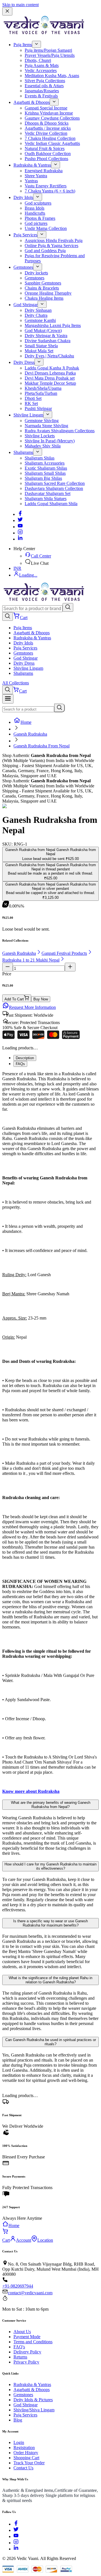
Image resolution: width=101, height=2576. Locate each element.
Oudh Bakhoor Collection (48, 154)
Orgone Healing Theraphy (48, 293)
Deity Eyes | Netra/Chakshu (49, 356)
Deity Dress (24, 362)
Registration (24, 2448)
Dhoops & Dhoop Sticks (47, 123)
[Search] (68, 607)
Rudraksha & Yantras (32, 165)
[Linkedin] (20, 539)
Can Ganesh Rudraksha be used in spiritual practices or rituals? (51, 2042)
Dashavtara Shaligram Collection (54, 488)
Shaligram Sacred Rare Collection (55, 483)
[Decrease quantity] (8, 967)
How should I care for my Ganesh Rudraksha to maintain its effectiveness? (50, 1866)
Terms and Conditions (33, 2342)
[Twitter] (20, 520)
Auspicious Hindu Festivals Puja (54, 240)
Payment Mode (27, 2337)
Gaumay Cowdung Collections (52, 118)
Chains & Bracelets (42, 288)
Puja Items (23, 45)
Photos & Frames (40, 218)
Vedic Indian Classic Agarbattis (52, 143)
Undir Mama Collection (46, 228)
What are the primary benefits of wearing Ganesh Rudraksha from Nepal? (51, 1805)
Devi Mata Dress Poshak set (50, 378)
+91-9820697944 (18, 2286)
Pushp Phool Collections (46, 159)
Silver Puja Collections (45, 81)
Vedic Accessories (41, 70)
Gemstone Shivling (42, 421)
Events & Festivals (41, 96)
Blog (18, 2420)
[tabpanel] (50, 1433)
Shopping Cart (26, 2458)
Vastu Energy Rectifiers (46, 186)
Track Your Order (29, 2463)
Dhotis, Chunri (38, 60)
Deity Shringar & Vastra (46, 336)
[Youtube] (20, 527)
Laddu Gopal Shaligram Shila (51, 504)
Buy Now (41, 999)
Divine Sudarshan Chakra (48, 341)
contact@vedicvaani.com (30, 2293)
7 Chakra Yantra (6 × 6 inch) (50, 191)
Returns (20, 2357)
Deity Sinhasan (38, 310)
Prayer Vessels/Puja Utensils (50, 55)
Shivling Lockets (40, 436)
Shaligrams (23, 452)
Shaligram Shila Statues (46, 499)
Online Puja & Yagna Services (51, 246)
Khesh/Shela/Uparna (43, 388)
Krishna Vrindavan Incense (49, 113)
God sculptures (38, 203)
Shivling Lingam (28, 415)
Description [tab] (25, 1058)
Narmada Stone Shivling (46, 426)
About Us (22, 2332)
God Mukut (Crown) (43, 331)
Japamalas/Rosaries (42, 91)
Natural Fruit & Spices (45, 148)
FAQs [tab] (20, 1064)
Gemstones (23, 267)
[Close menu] (7, 11)
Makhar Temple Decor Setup (50, 383)
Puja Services (25, 235)
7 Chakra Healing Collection (50, 138)
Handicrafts (35, 213)
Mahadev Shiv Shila (43, 446)
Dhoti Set (33, 398)
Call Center (41, 556)
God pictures (36, 223)
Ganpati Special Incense (46, 108)
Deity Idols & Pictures (33, 2400)
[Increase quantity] (70, 967)
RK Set (31, 403)
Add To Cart (14, 999)
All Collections (16, 683)
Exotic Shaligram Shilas (46, 468)
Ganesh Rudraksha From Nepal (42, 746)
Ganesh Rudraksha (30, 734)
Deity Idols (23, 197)
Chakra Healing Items (44, 298)
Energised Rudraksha (44, 171)
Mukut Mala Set (39, 351)
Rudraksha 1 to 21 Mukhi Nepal (31, 960)
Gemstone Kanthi (40, 320)
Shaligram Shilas (40, 458)
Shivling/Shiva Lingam (34, 2410)
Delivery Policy (27, 2352)
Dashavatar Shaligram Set (48, 493)
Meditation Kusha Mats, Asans (52, 76)
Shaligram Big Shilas (43, 478)
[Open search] (8, 616)
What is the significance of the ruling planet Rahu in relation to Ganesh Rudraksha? (50, 1980)
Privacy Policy (26, 2362)
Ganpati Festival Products (64, 953)
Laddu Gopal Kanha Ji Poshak (52, 368)
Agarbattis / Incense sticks (48, 128)
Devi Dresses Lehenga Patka (50, 373)
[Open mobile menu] (8, 699)
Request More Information (32, 1007)
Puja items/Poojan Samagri (48, 50)
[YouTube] (16, 2536)
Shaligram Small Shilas (45, 473)
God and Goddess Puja (45, 251)
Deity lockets (36, 273)
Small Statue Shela (41, 346)
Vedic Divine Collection (46, 133)
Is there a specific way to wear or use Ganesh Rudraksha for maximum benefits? (50, 1923)
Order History (26, 2453)
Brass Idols (35, 208)
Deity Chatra (36, 315)
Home (26, 722)
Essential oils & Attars (44, 86)
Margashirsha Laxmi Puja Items (53, 325)
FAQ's (19, 2347)
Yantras (31, 181)
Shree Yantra (36, 176)
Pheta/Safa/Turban (41, 393)
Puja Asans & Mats (42, 65)
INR (17, 568)
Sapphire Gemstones (43, 283)
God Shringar (26, 305)
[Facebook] (20, 514)
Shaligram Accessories (45, 463)
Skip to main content (20, 5)
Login (19, 2442)
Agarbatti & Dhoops (32, 102)
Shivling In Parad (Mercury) (50, 441)
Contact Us (23, 2468)
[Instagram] (20, 533)
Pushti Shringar (38, 408)
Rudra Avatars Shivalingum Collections (60, 431)
